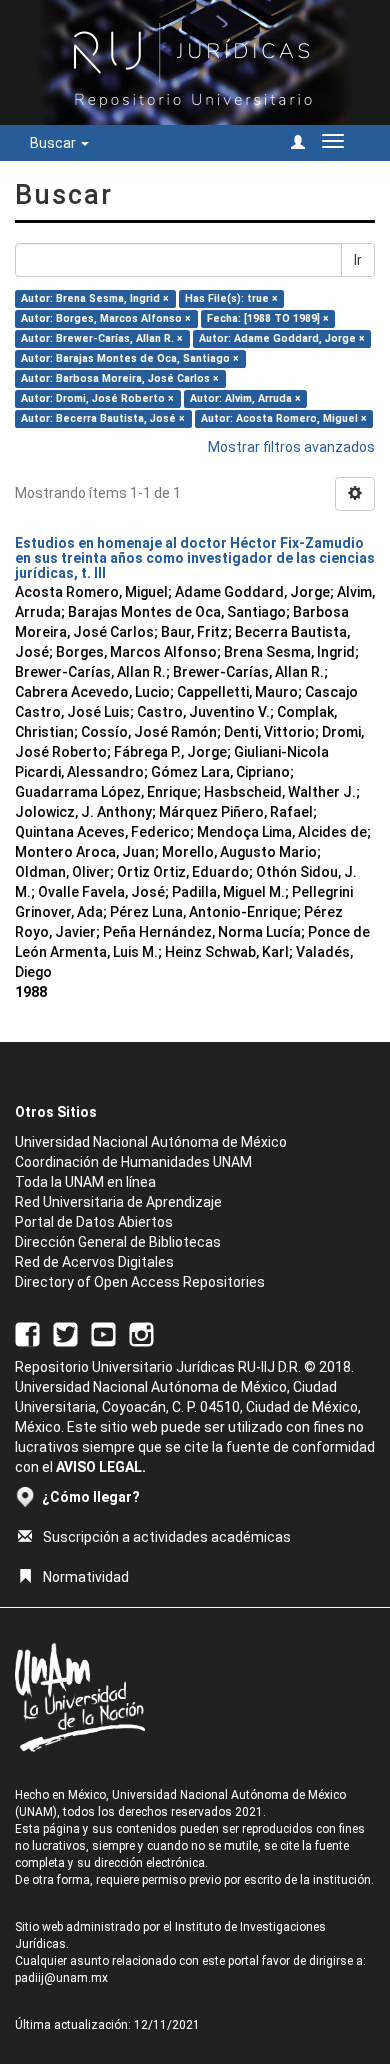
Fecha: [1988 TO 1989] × (268, 318)
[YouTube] (103, 1333)
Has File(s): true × (231, 298)
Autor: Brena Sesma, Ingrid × (95, 298)
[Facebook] (27, 1333)
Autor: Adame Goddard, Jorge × (282, 338)
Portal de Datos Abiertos (94, 1222)
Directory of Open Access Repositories (140, 1282)
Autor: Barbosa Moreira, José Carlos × (120, 378)
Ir (358, 260)
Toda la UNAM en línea (85, 1182)
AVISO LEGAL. (101, 1467)
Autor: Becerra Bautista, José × (103, 418)
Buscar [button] (54, 143)
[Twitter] (65, 1333)
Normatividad (86, 1577)
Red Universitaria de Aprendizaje (118, 1202)
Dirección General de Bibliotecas (118, 1242)
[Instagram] (141, 1333)
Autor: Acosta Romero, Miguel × (284, 418)
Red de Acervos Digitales (94, 1262)
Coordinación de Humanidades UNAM (133, 1162)
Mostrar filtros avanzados (291, 447)
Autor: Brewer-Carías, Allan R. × (102, 338)
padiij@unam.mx (61, 1978)
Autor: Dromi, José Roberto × (97, 398)
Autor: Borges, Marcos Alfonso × (106, 318)
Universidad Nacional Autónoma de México (151, 1142)
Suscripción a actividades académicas (167, 1537)
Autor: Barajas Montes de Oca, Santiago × (130, 358)
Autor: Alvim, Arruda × (245, 398)
